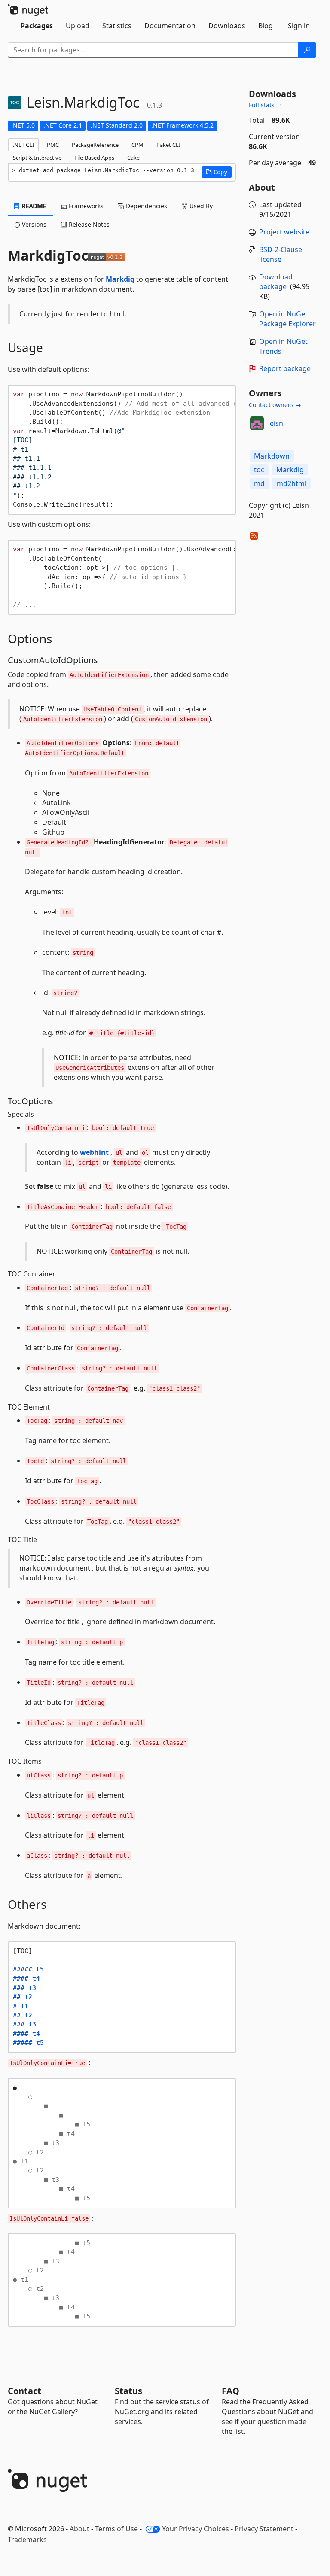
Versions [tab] (33, 224)
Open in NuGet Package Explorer (287, 319)
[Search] (307, 50)
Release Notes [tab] (88, 224)
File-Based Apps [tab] (94, 158)
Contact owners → (275, 405)
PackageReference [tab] (95, 145)
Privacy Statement (264, 2529)
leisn (276, 423)
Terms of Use (116, 2529)
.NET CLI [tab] (23, 145)
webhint (94, 1152)
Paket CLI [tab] (168, 145)
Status (128, 2391)
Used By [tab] (200, 206)
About (79, 2529)
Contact (24, 2391)
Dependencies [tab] (146, 206)
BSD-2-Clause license (281, 254)
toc (259, 470)
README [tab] (33, 206)
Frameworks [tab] (85, 206)
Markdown (272, 456)
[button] (217, 172)
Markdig (120, 279)
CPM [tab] (137, 145)
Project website (284, 232)
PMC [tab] (53, 145)
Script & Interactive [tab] (37, 158)
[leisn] (257, 423)
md (259, 483)
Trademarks (27, 2540)
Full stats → (266, 105)
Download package (276, 282)
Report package (285, 368)
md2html (292, 483)
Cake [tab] (133, 158)
